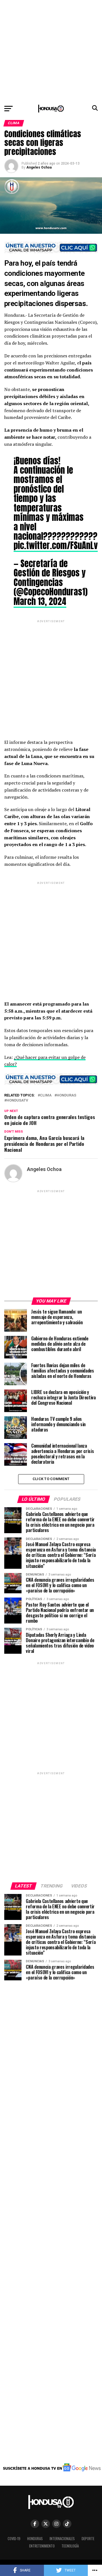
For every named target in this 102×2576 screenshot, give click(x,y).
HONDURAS (66, 1095)
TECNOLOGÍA (70, 2546)
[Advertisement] (51, 51)
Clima (46, 1095)
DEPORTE (88, 2539)
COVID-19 (14, 2539)
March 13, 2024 (40, 601)
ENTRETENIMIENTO (42, 2546)
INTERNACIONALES (62, 2539)
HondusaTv (17, 1101)
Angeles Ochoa (39, 167)
